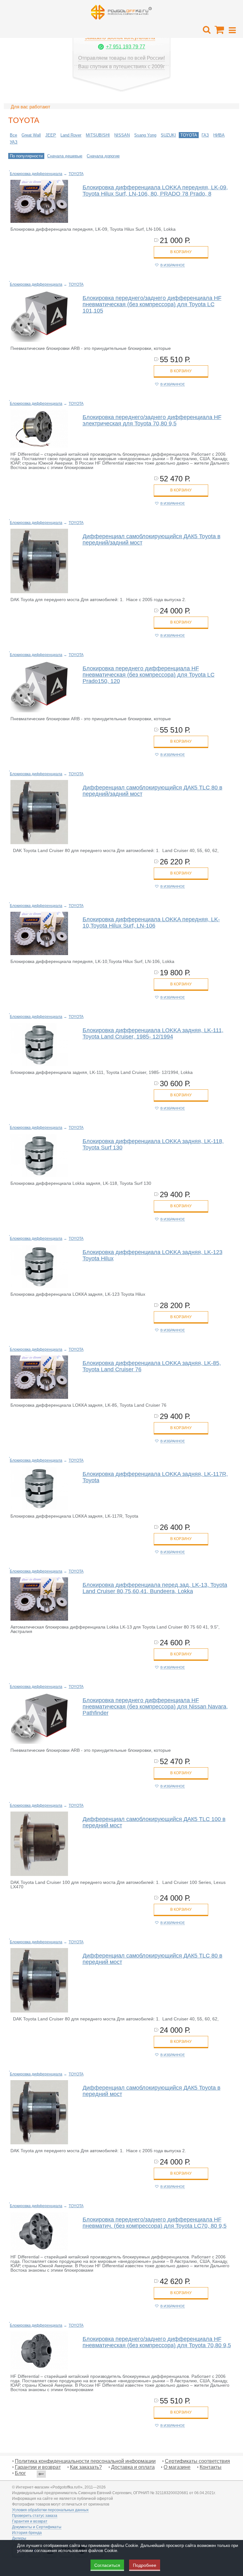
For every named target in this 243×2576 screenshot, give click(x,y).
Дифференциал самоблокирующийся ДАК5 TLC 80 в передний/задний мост (153, 791)
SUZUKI (168, 135)
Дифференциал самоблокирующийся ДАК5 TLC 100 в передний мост (154, 1822)
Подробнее (145, 2565)
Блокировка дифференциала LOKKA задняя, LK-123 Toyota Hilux (153, 1255)
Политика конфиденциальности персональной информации (85, 2461)
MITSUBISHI (98, 135)
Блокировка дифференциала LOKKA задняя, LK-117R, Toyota (155, 1477)
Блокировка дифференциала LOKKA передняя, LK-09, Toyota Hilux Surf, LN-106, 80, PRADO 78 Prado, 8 (155, 191)
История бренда (27, 2533)
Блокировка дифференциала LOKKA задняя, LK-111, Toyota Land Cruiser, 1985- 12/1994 (153, 1033)
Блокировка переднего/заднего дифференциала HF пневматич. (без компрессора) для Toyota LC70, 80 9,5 (155, 2223)
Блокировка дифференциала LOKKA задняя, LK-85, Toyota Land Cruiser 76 (152, 1366)
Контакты (211, 2467)
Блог (20, 2473)
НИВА (219, 135)
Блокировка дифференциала (36, 174)
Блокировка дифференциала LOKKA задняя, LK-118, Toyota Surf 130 (153, 1144)
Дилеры (19, 2538)
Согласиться (107, 2565)
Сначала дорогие (103, 156)
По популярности (26, 156)
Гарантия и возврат (30, 2521)
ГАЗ (205, 135)
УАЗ (14, 142)
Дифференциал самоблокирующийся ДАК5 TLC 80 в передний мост (153, 1959)
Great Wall (31, 135)
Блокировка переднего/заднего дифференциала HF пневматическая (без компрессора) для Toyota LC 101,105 (152, 304)
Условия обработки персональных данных (50, 2510)
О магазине (177, 2467)
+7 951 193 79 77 (126, 47)
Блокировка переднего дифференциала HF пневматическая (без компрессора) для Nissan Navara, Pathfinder (155, 1707)
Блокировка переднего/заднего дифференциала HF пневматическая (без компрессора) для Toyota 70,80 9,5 (157, 2342)
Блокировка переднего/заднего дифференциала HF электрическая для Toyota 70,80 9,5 (152, 420)
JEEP (51, 135)
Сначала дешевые (65, 156)
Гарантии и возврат (38, 2467)
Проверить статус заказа (35, 2516)
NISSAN (122, 135)
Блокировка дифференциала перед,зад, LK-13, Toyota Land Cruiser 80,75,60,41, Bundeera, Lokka (155, 1588)
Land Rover (71, 135)
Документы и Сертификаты (37, 2527)
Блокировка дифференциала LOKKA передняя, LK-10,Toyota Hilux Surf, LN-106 (151, 923)
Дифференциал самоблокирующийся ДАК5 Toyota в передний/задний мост (152, 539)
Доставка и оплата (133, 2467)
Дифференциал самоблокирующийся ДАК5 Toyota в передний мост (152, 2091)
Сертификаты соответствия (197, 2461)
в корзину (181, 252)
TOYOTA (189, 135)
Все (13, 135)
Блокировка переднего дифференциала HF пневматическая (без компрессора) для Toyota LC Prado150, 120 (149, 675)
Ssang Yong (145, 135)
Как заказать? (86, 2467)
